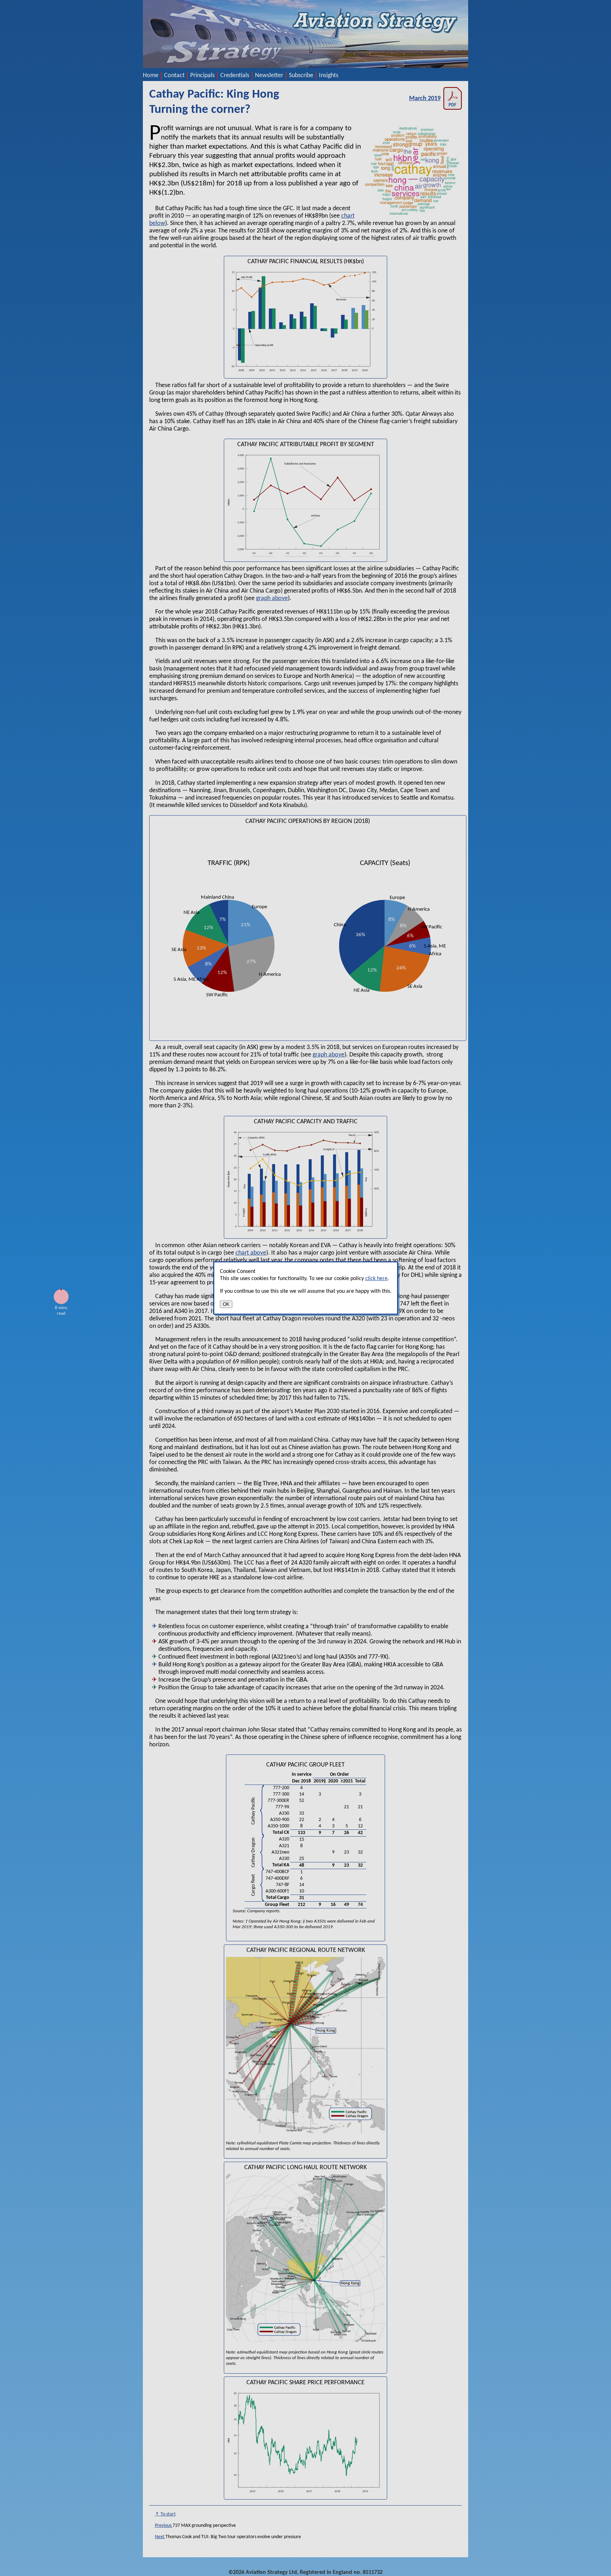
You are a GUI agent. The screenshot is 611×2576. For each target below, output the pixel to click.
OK (226, 1304)
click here (376, 1279)
